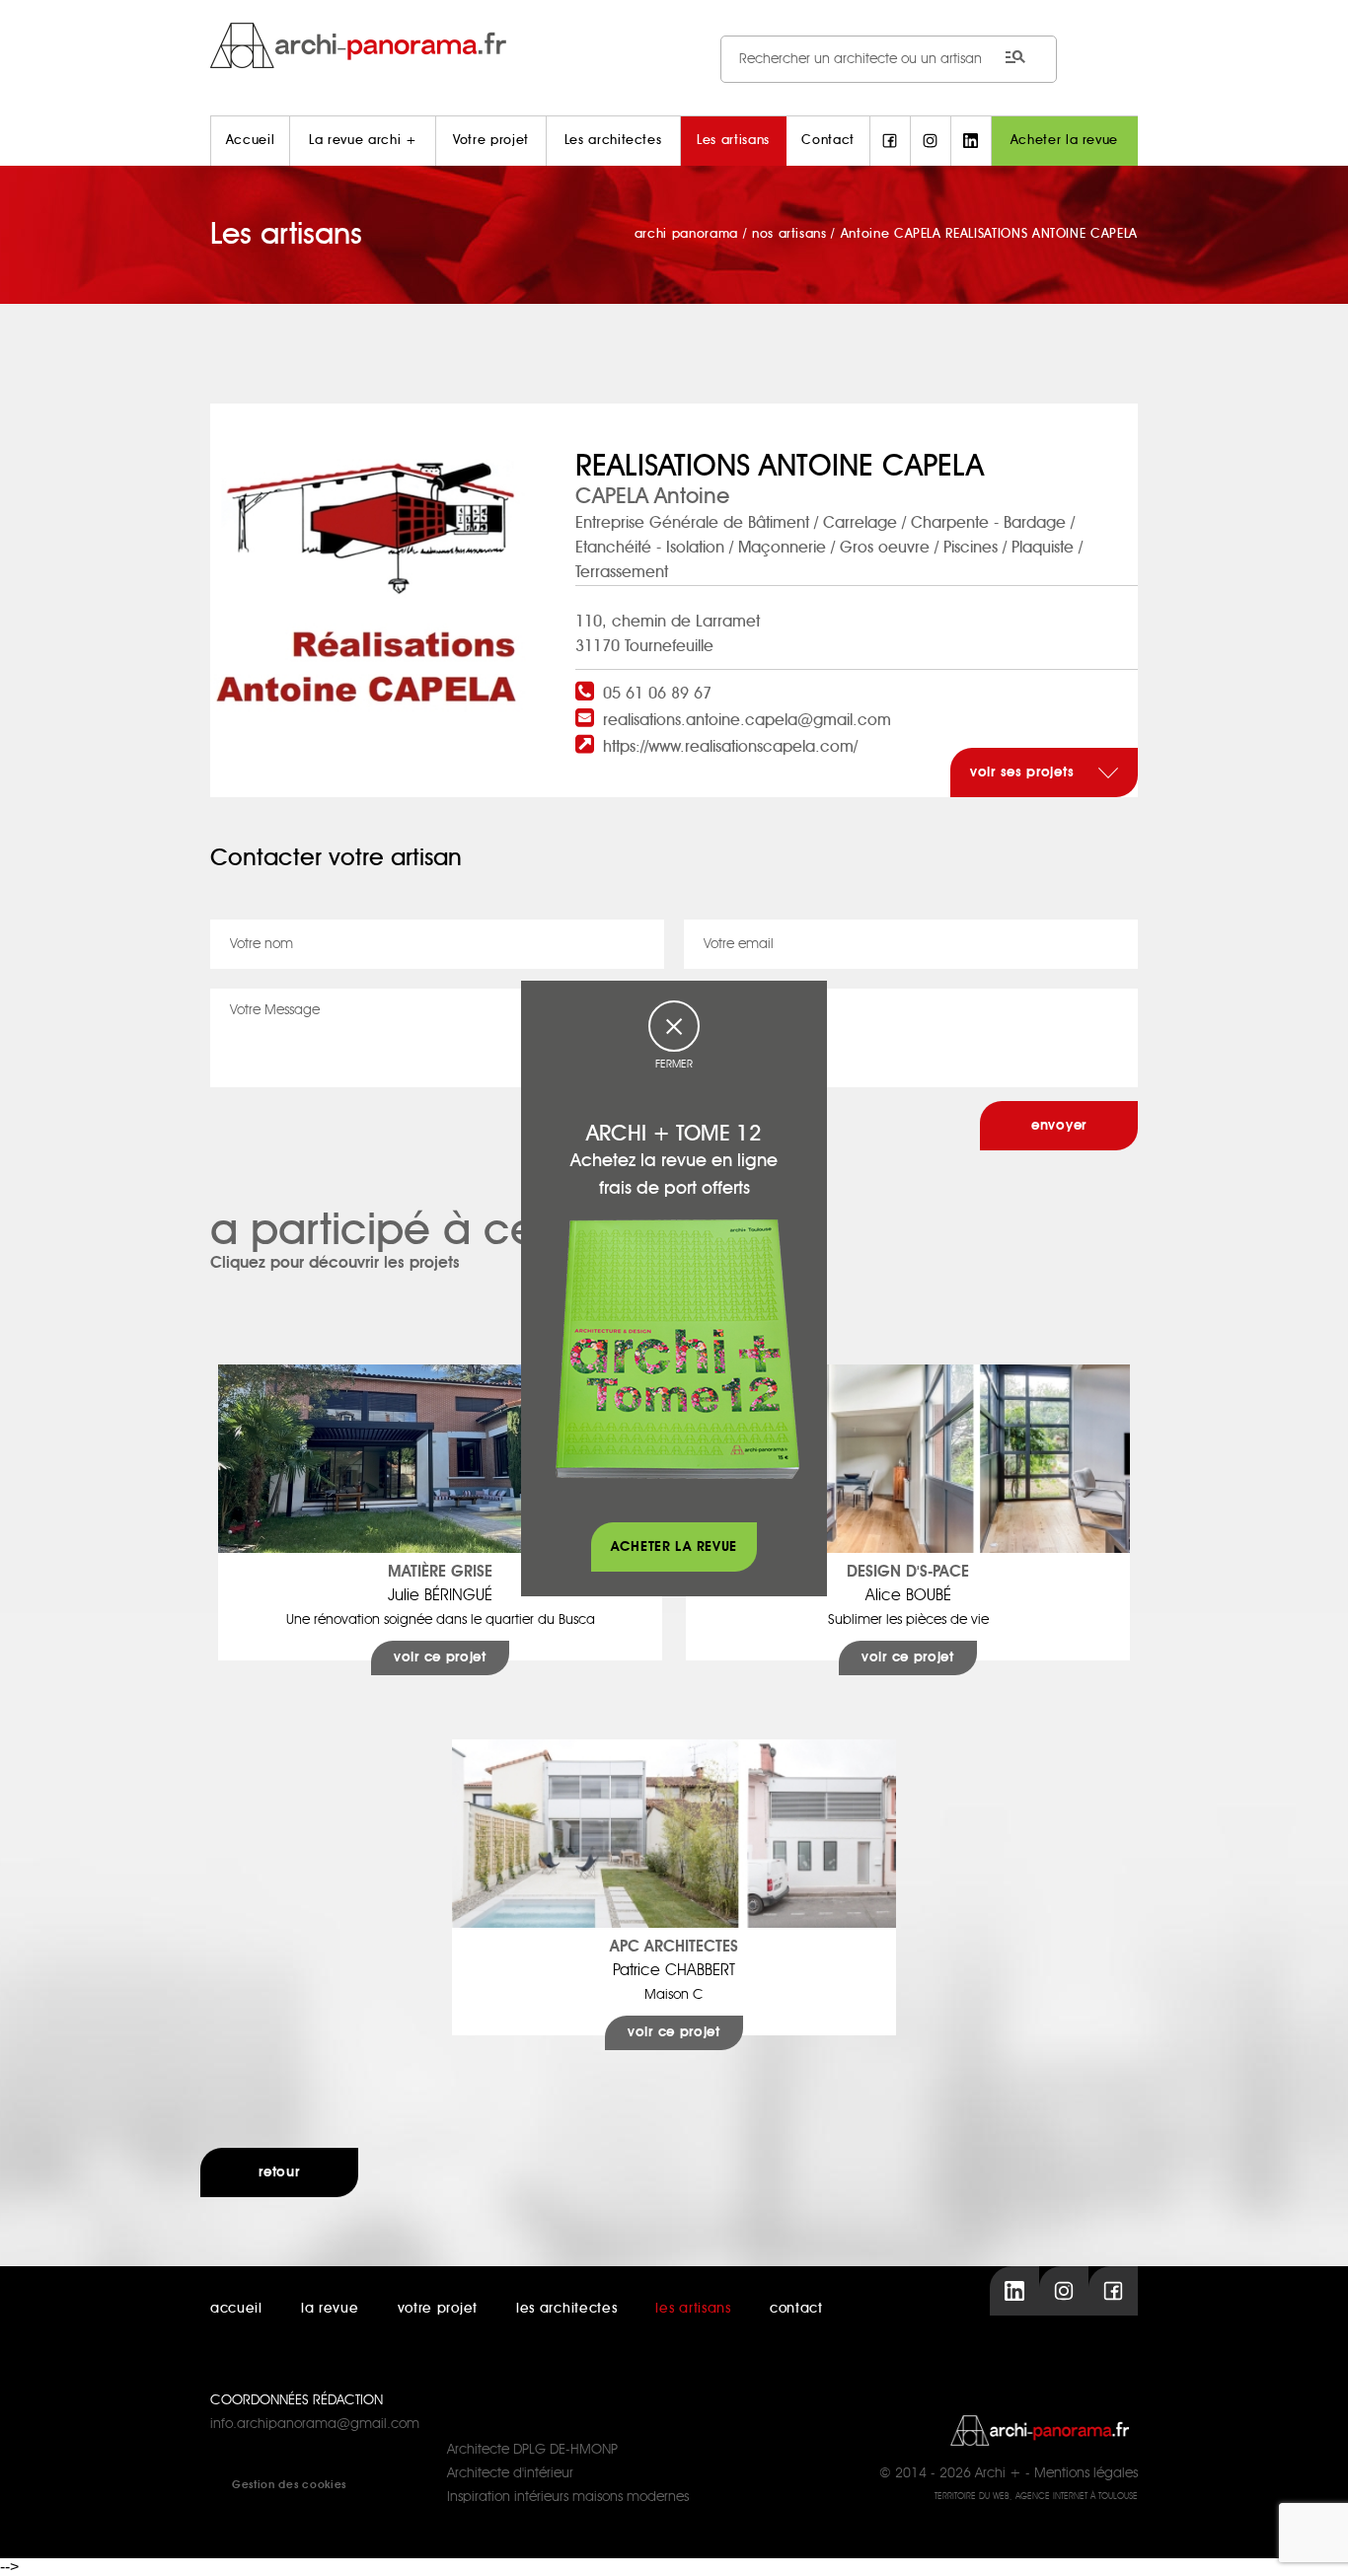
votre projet (438, 2309)
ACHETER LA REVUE (674, 1547)
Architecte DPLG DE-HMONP (532, 2450)
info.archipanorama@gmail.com (315, 2424)
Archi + (998, 2473)
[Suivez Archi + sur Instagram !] (931, 141)
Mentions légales (1086, 2473)
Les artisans (733, 141)
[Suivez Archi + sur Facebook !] (890, 141)
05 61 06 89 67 (657, 694)
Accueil (251, 141)
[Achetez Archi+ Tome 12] (677, 1348)
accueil (236, 2309)
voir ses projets (1024, 773)
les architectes (567, 2309)
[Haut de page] (1313, 2541)
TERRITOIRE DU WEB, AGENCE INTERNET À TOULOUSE (1036, 2497)
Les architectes (613, 141)
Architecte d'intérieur (510, 2473)
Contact (828, 141)
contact (796, 2309)
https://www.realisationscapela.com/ (730, 747)
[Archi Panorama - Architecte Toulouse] (674, 45)
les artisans (693, 2309)
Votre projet (491, 141)
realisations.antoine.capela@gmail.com (747, 720)
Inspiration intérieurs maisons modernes (568, 2497)
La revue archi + (363, 141)
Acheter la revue (1064, 141)
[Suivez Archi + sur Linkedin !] (971, 141)
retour (279, 2172)
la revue (330, 2309)
